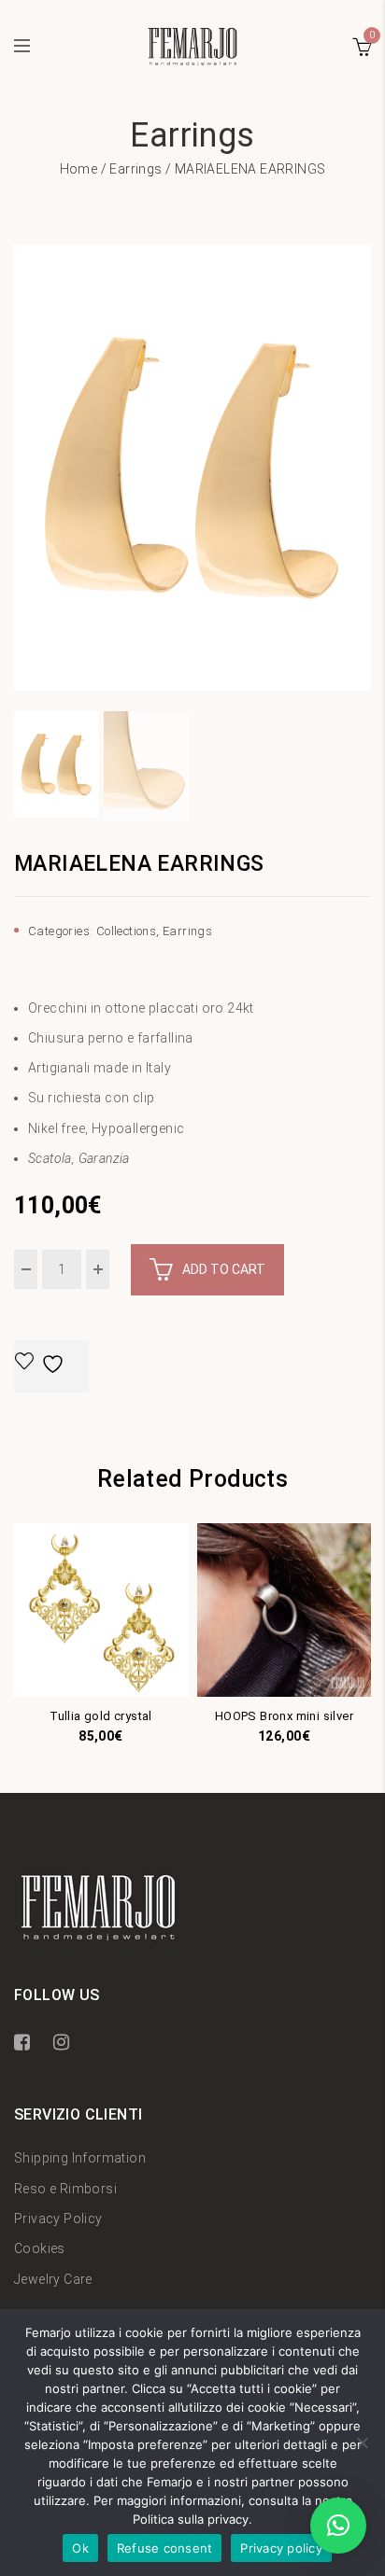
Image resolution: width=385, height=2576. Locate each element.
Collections (126, 931)
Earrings (135, 169)
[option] (192, 468)
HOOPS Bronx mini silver (284, 1716)
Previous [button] (21, 476)
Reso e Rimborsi (65, 2189)
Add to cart (224, 1269)
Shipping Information (80, 2158)
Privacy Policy (58, 2219)
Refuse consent (165, 2548)
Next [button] (364, 476)
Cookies (40, 2248)
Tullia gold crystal (101, 1716)
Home (79, 169)
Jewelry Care (53, 2279)
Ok (80, 2548)
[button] (338, 2526)
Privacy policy (281, 2548)
